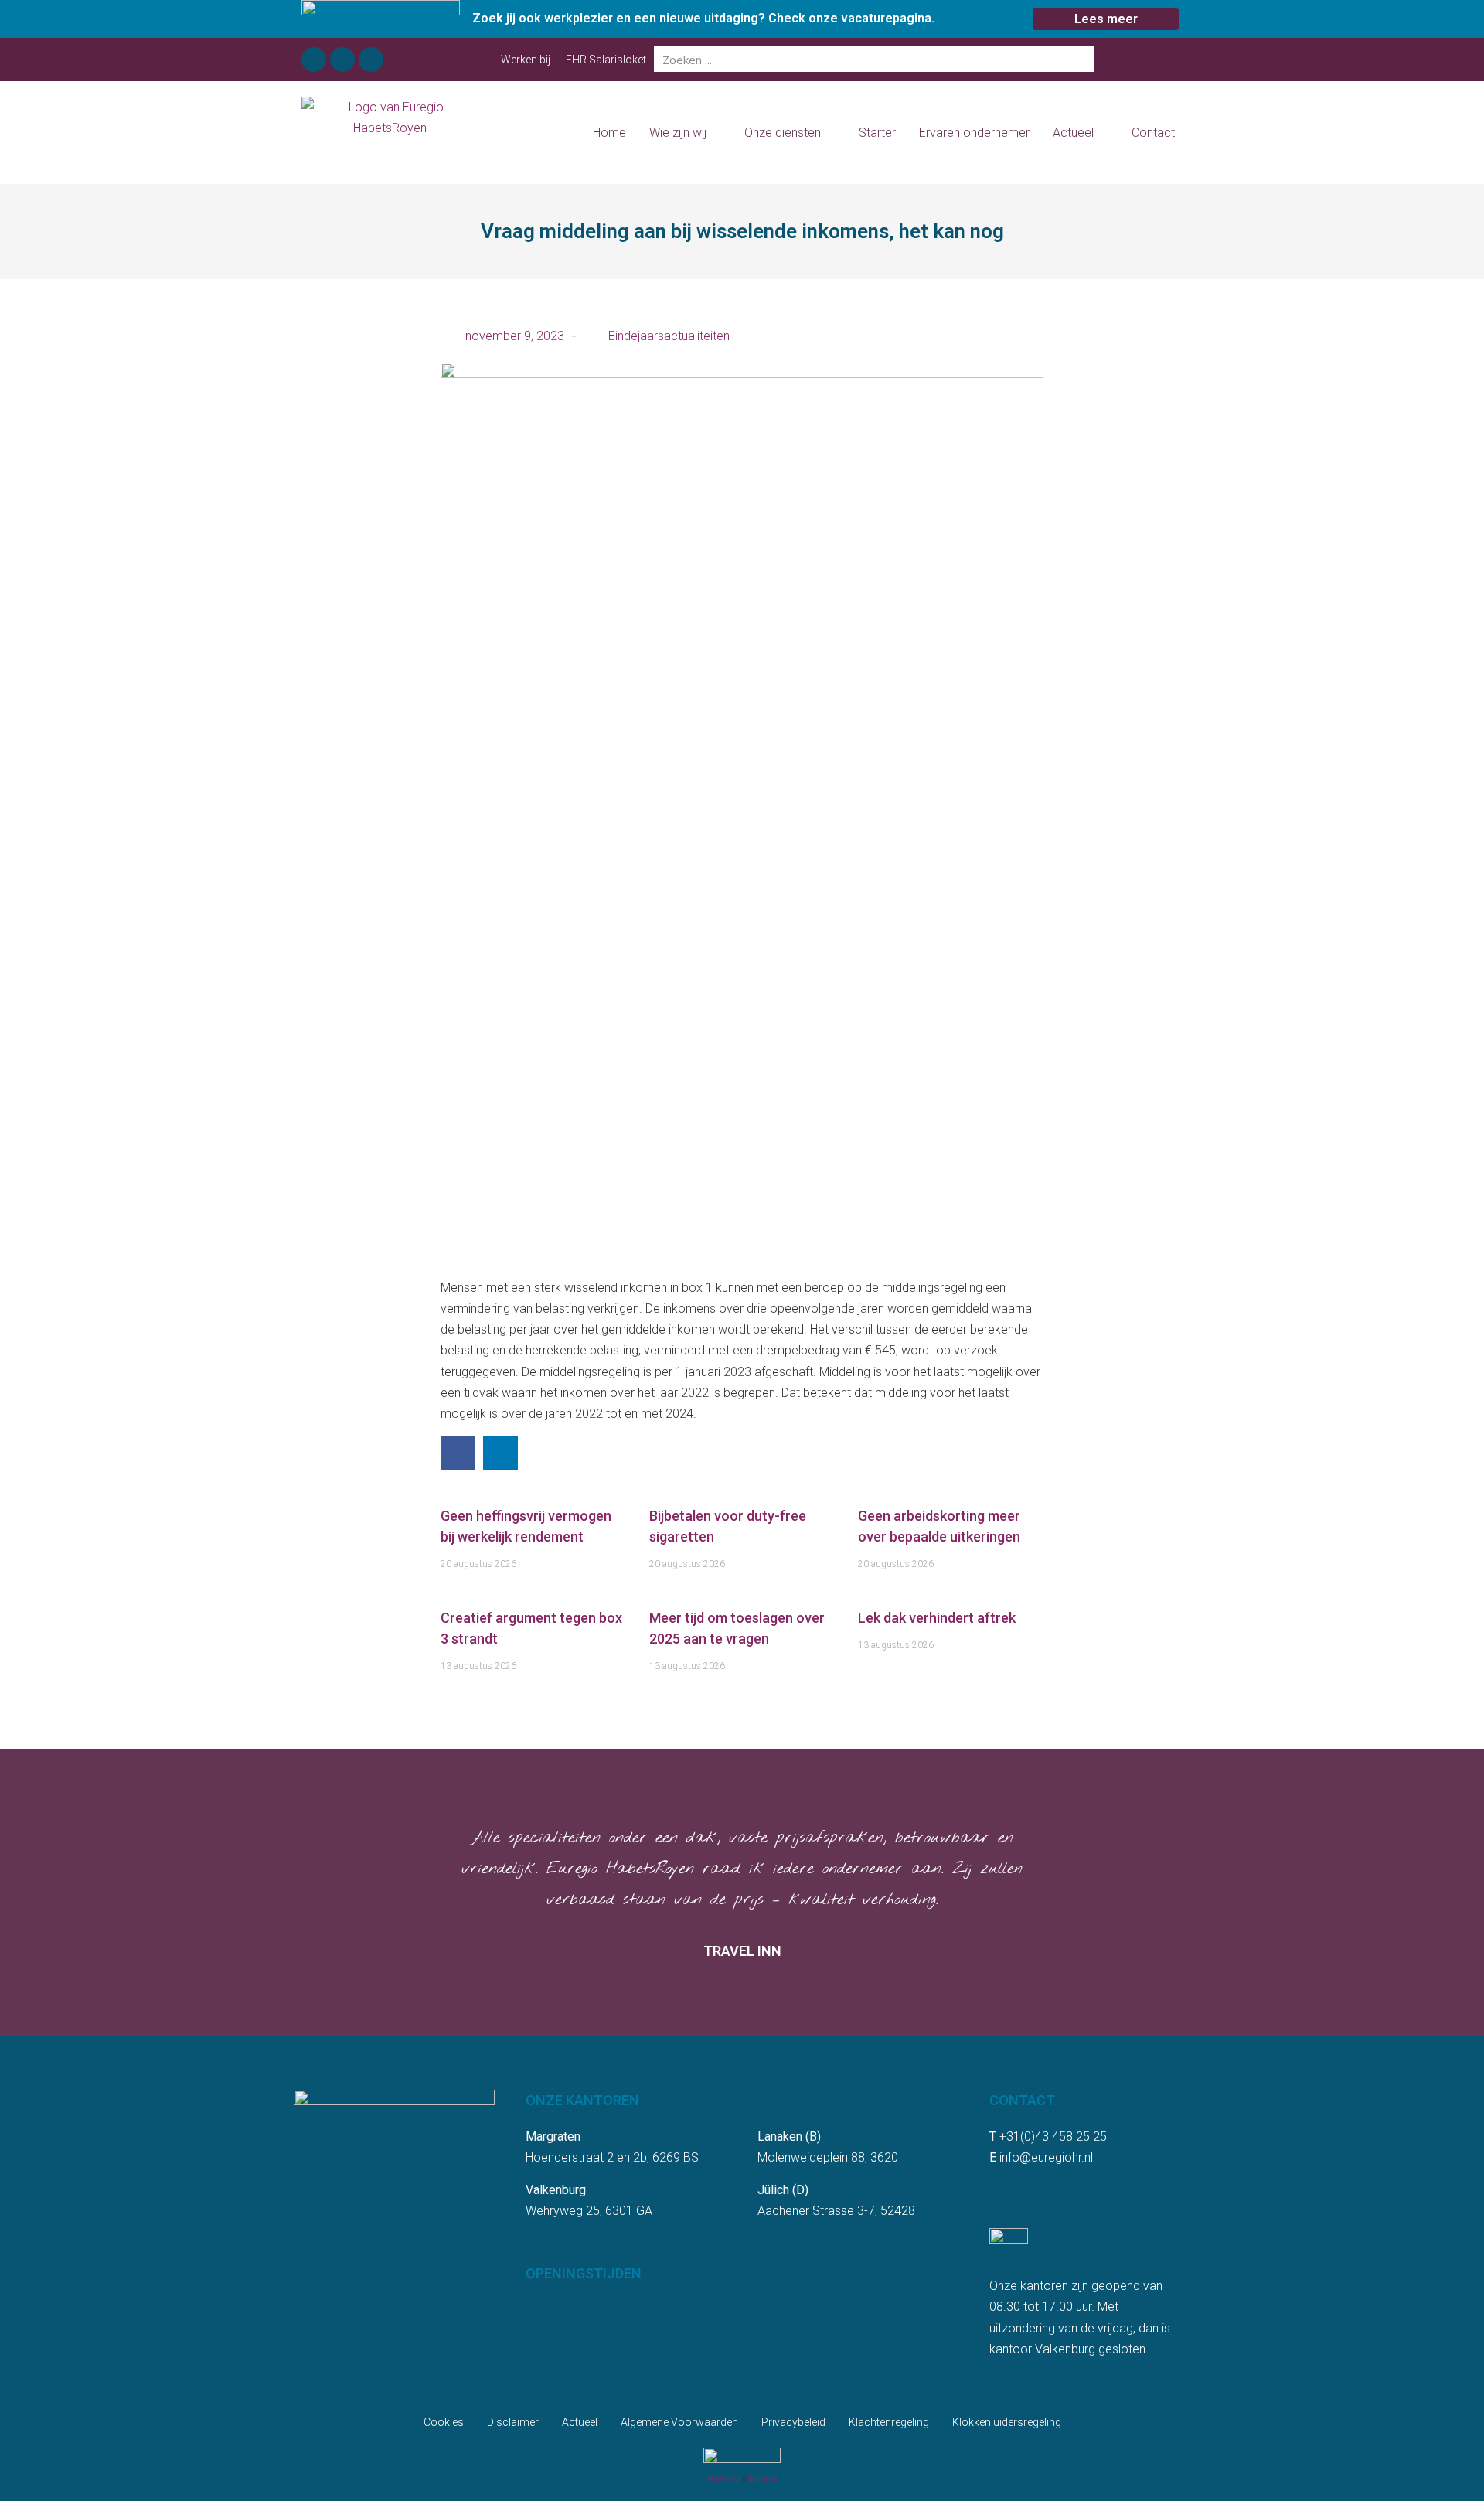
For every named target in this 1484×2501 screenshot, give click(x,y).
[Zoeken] (1082, 59)
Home (609, 133)
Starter (877, 133)
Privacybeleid (793, 2422)
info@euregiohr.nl (1046, 2157)
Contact (1153, 133)
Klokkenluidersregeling (1007, 2422)
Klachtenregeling (889, 2422)
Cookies (444, 2422)
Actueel (1073, 133)
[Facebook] (314, 60)
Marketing (724, 2479)
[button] (458, 1453)
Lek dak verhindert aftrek (937, 1618)
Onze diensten (783, 133)
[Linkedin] (342, 60)
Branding (763, 2479)
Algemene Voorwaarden (679, 2422)
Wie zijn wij (678, 133)
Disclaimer (513, 2422)
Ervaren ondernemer (974, 133)
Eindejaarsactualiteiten (669, 336)
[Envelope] (371, 60)
